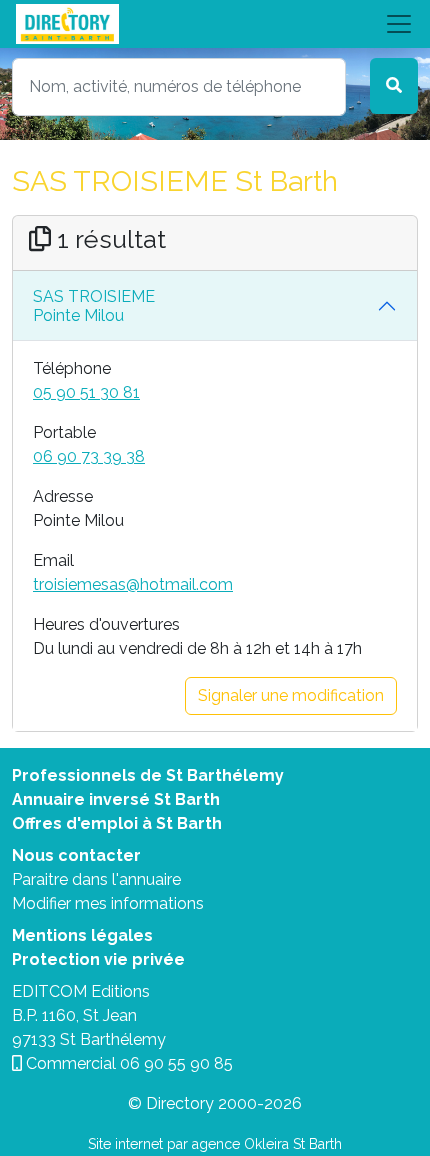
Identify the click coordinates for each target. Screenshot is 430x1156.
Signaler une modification (291, 695)
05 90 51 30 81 (86, 392)
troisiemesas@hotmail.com (133, 584)
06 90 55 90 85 (176, 1063)
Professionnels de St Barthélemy (148, 775)
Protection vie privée (98, 959)
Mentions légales (82, 935)
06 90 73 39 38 (89, 456)
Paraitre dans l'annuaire (96, 879)
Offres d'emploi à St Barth (117, 823)
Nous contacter (76, 855)
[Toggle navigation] (215, 24)
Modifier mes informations (108, 903)
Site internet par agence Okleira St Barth (215, 1144)
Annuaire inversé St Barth (116, 799)
